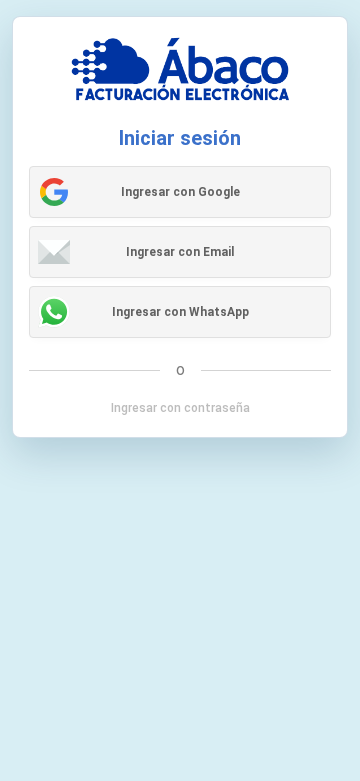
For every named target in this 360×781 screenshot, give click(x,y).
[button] (180, 192)
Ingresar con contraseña (180, 408)
